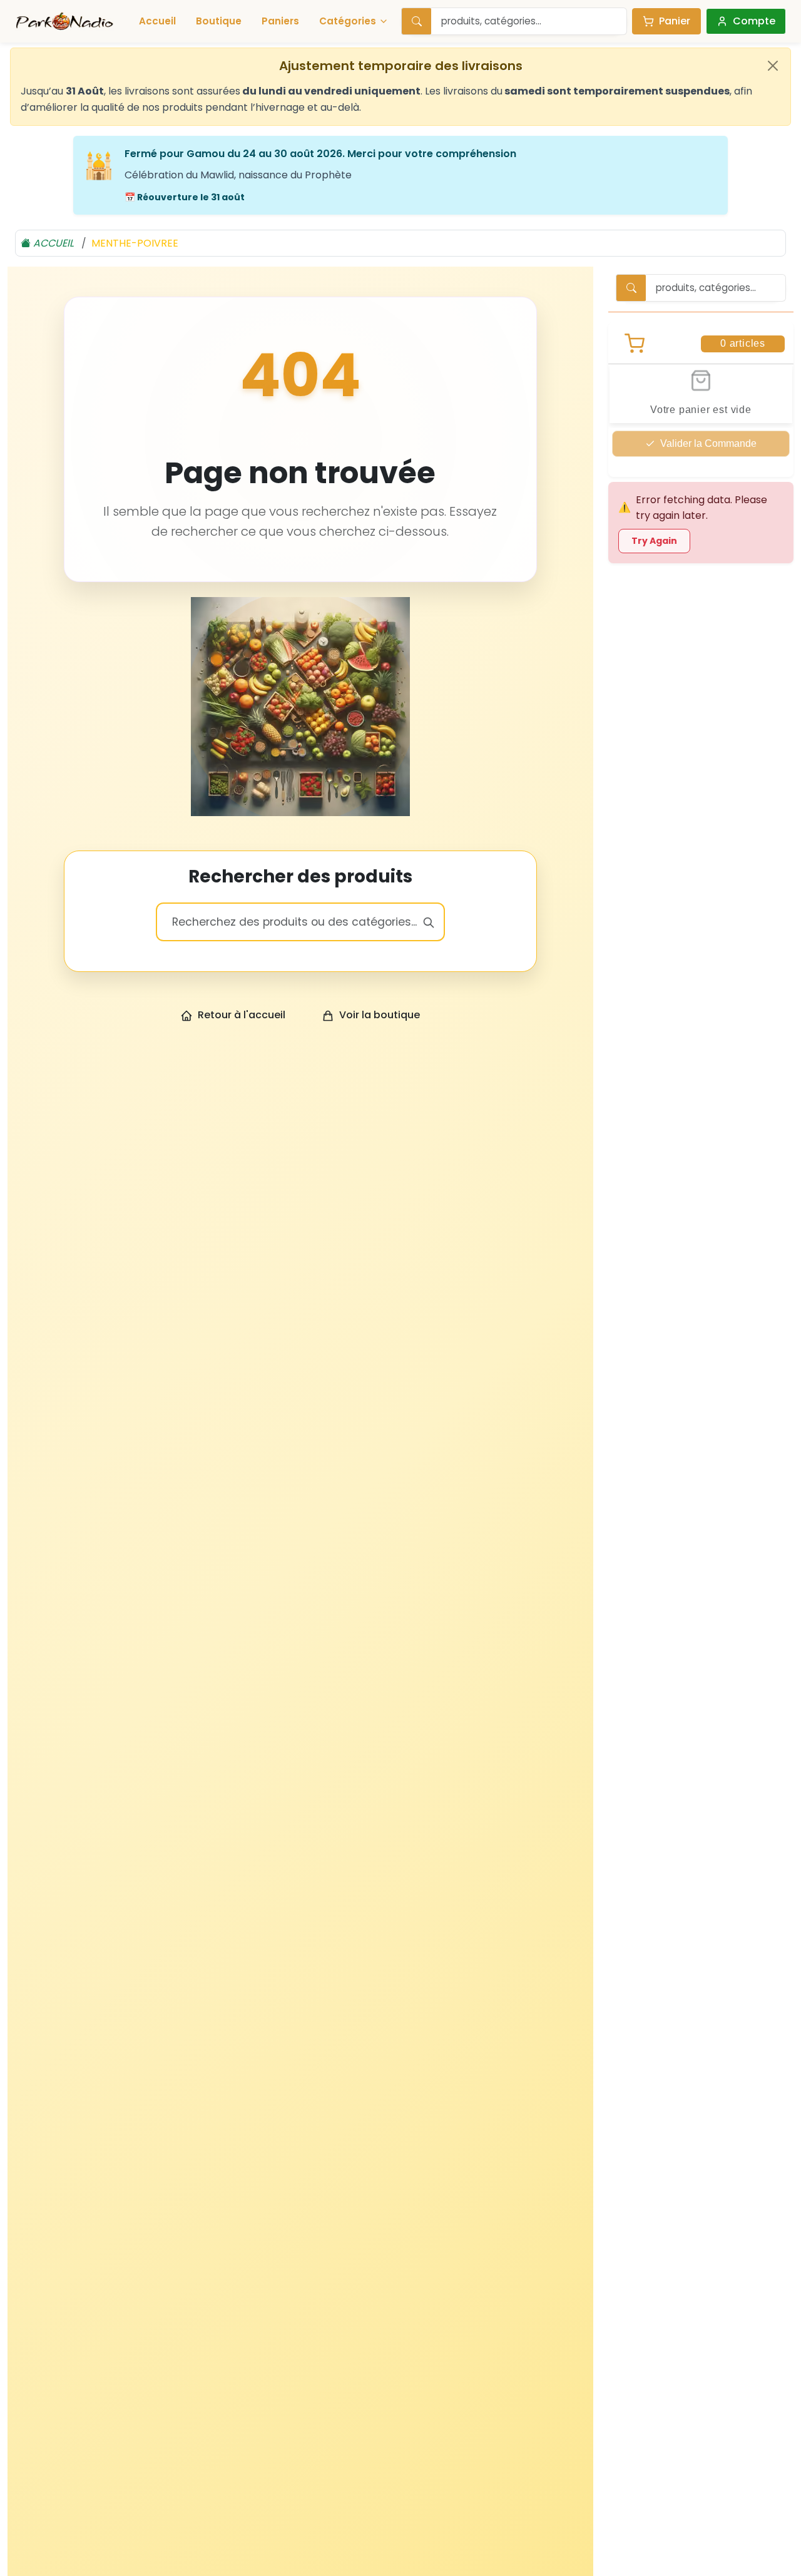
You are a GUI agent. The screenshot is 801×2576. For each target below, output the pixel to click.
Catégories (348, 21)
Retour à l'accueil (242, 1015)
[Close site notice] (773, 66)
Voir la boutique (380, 1015)
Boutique (219, 21)
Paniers (280, 21)
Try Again (654, 541)
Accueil (157, 21)
